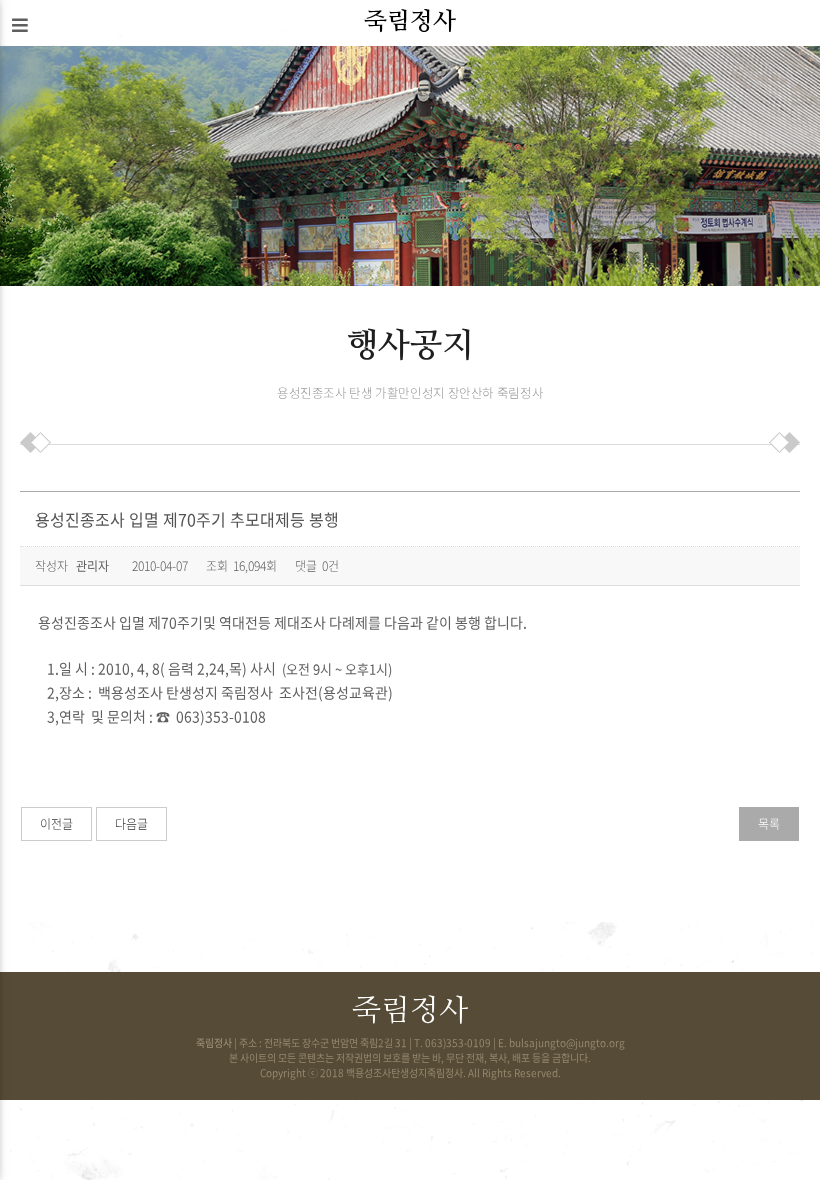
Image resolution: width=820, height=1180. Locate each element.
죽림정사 (410, 22)
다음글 (131, 824)
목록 (769, 824)
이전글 (56, 824)
